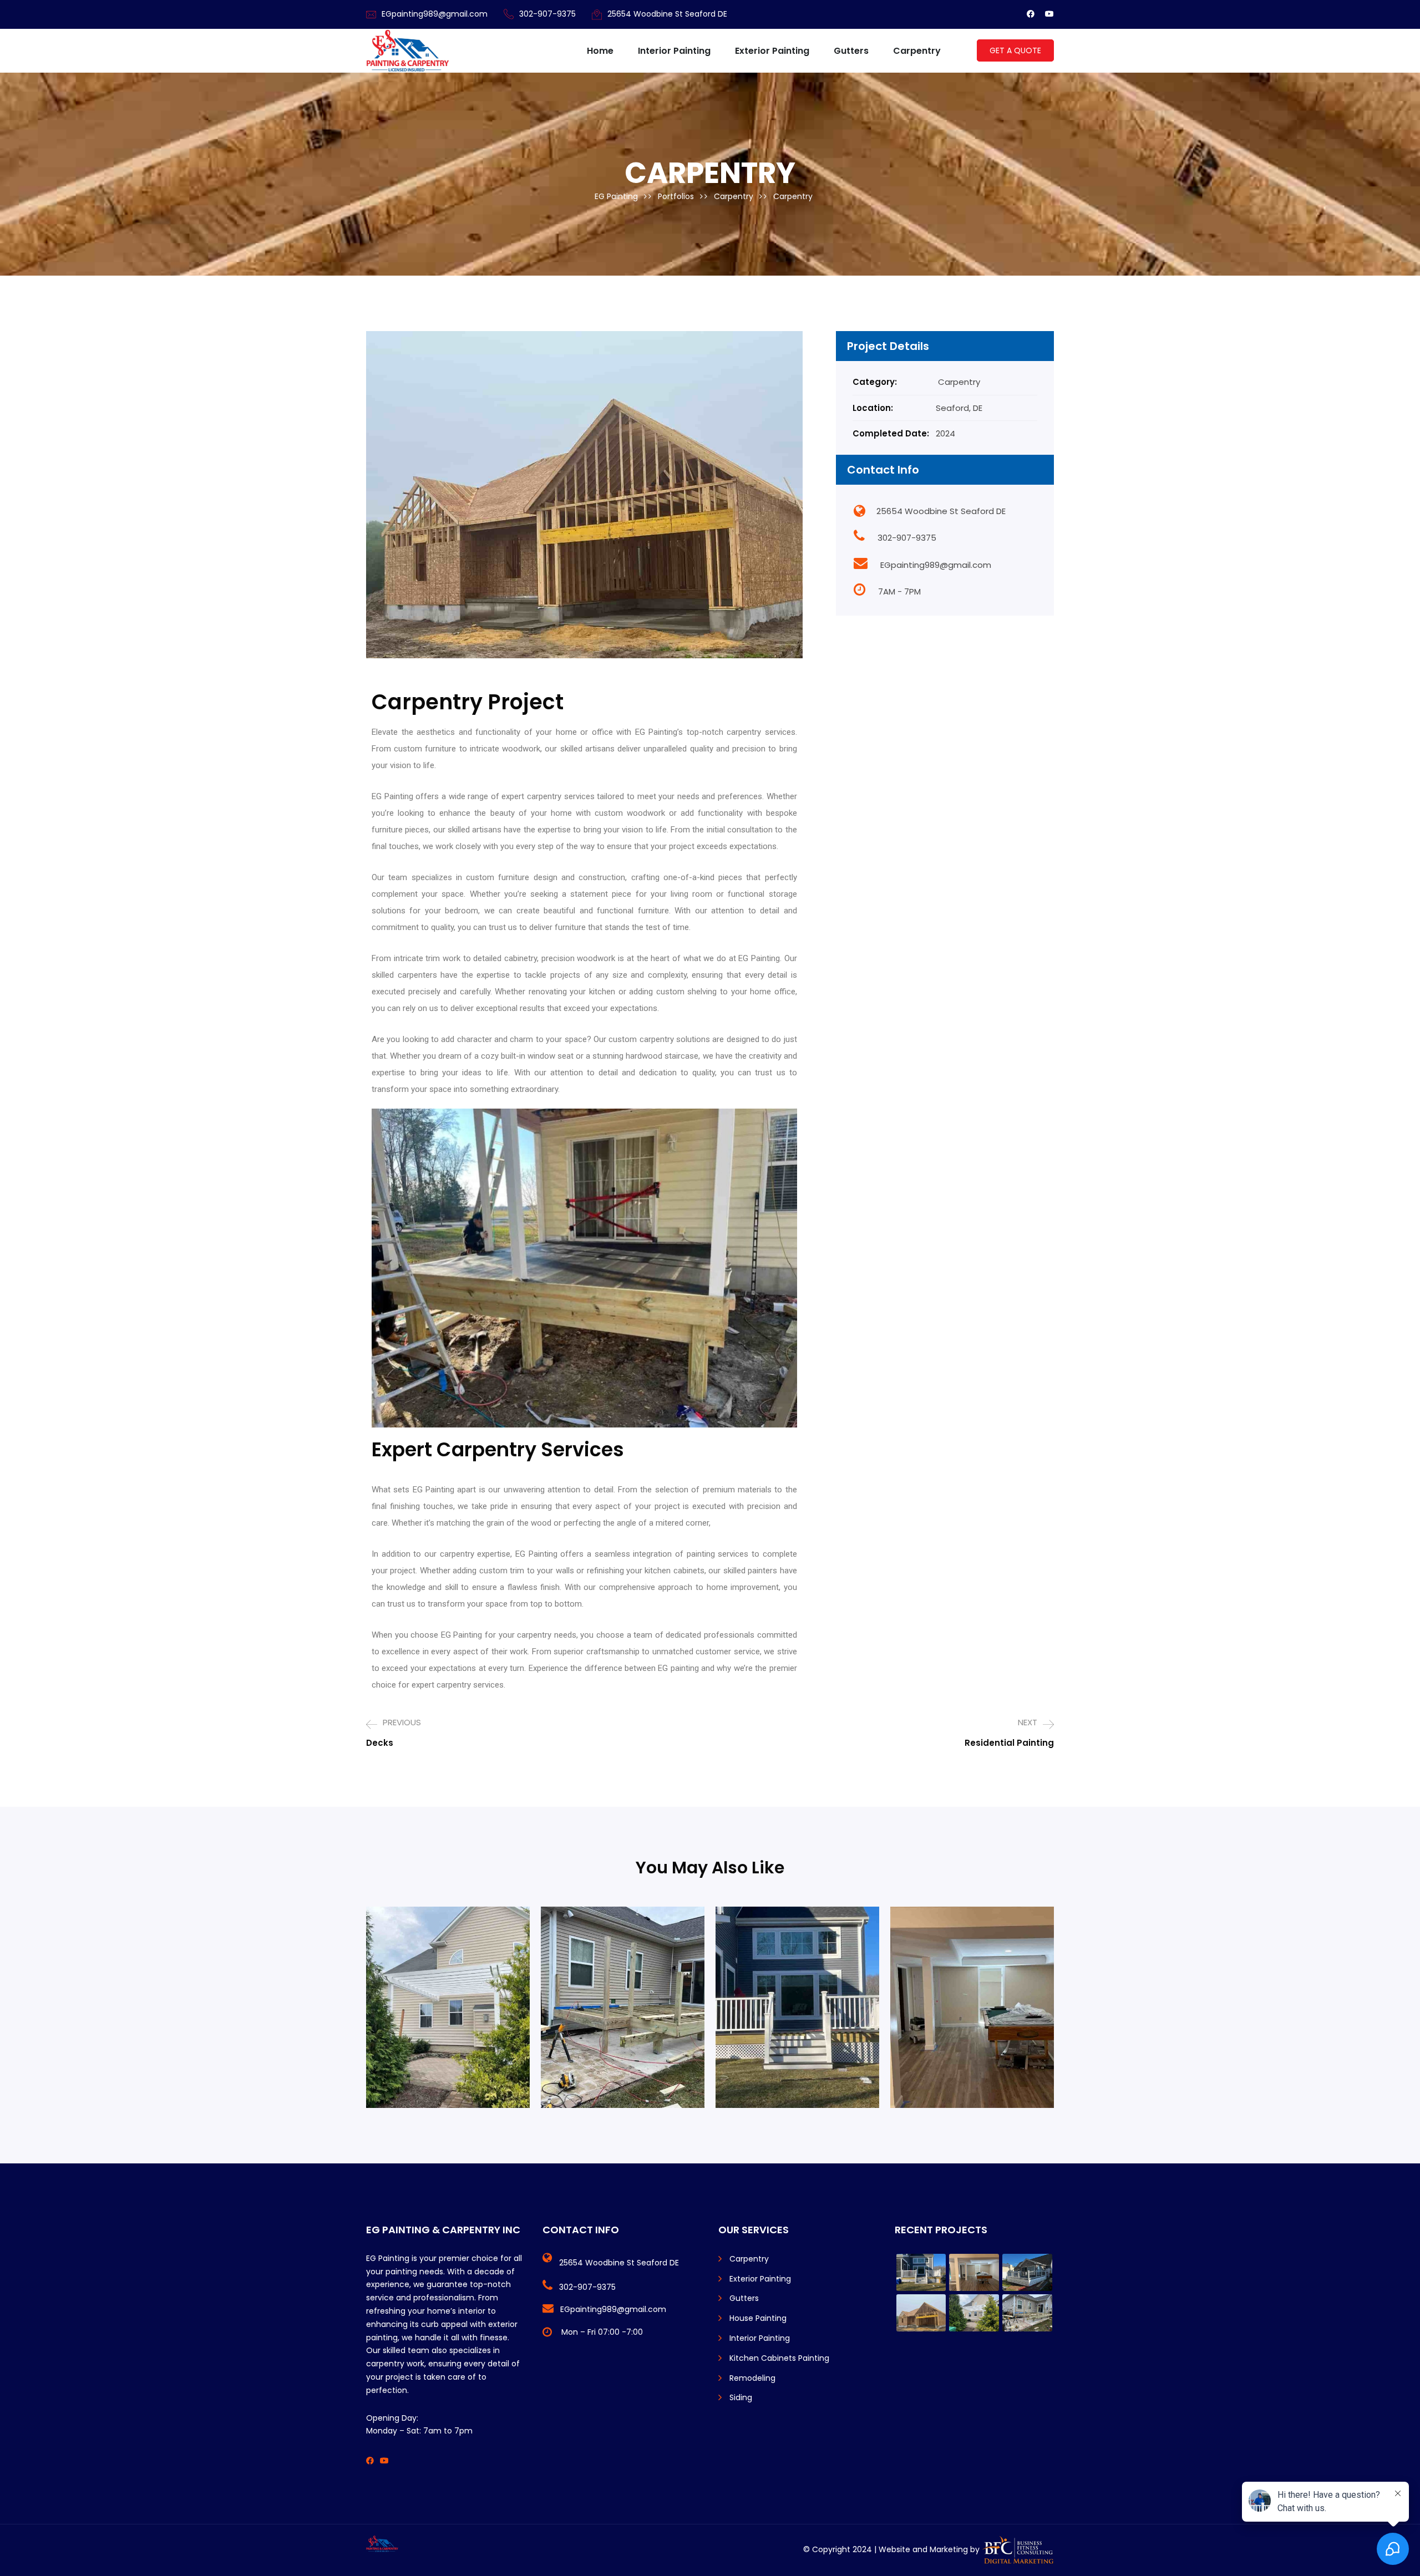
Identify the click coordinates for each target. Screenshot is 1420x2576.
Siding (741, 2397)
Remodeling (752, 2378)
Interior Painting (674, 51)
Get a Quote (1015, 50)
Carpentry (917, 51)
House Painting (758, 2318)
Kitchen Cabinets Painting (779, 2358)
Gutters (851, 51)
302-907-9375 (547, 14)
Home (600, 51)
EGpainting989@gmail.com (435, 14)
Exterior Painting (772, 51)
